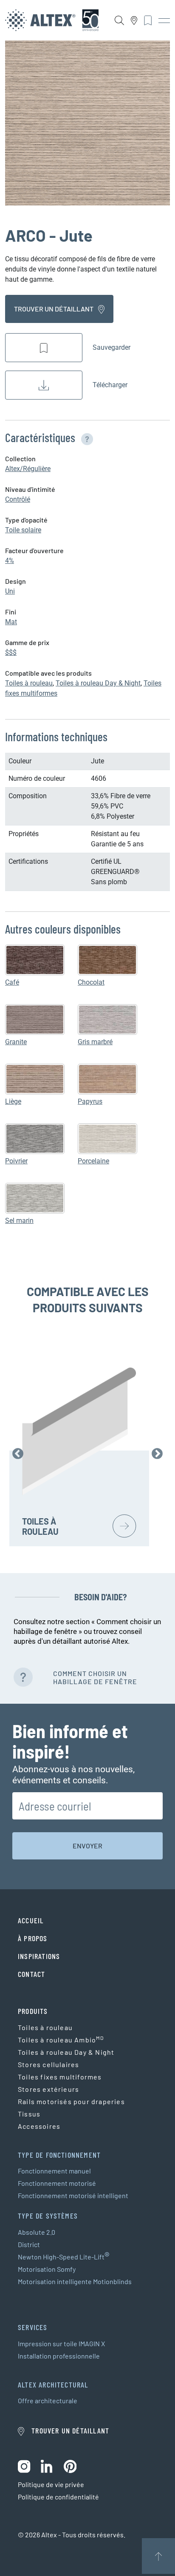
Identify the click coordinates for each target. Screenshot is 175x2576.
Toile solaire (23, 530)
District (29, 2244)
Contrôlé (18, 499)
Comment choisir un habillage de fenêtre (95, 1677)
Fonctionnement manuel (54, 2171)
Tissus (29, 2114)
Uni (10, 591)
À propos (33, 1938)
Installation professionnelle (59, 2356)
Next (157, 1454)
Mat (11, 622)
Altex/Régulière (28, 469)
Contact (31, 1974)
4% (10, 561)
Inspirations (39, 1956)
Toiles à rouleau (29, 683)
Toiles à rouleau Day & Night (98, 683)
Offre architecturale (48, 2400)
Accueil (31, 1920)
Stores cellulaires (48, 2064)
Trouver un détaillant (54, 309)
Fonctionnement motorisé (57, 2183)
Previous (18, 1454)
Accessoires (39, 2126)
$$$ (11, 653)
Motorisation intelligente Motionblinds (75, 2281)
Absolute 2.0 (37, 2232)
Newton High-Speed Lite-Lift (64, 2257)
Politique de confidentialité (58, 2497)
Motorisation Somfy (47, 2269)
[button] (85, 437)
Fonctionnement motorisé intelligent (73, 2195)
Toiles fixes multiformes (60, 2077)
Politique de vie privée (51, 2484)
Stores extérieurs (48, 2089)
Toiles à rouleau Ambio (61, 2039)
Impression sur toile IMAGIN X (61, 2343)
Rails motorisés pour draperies (71, 2101)
